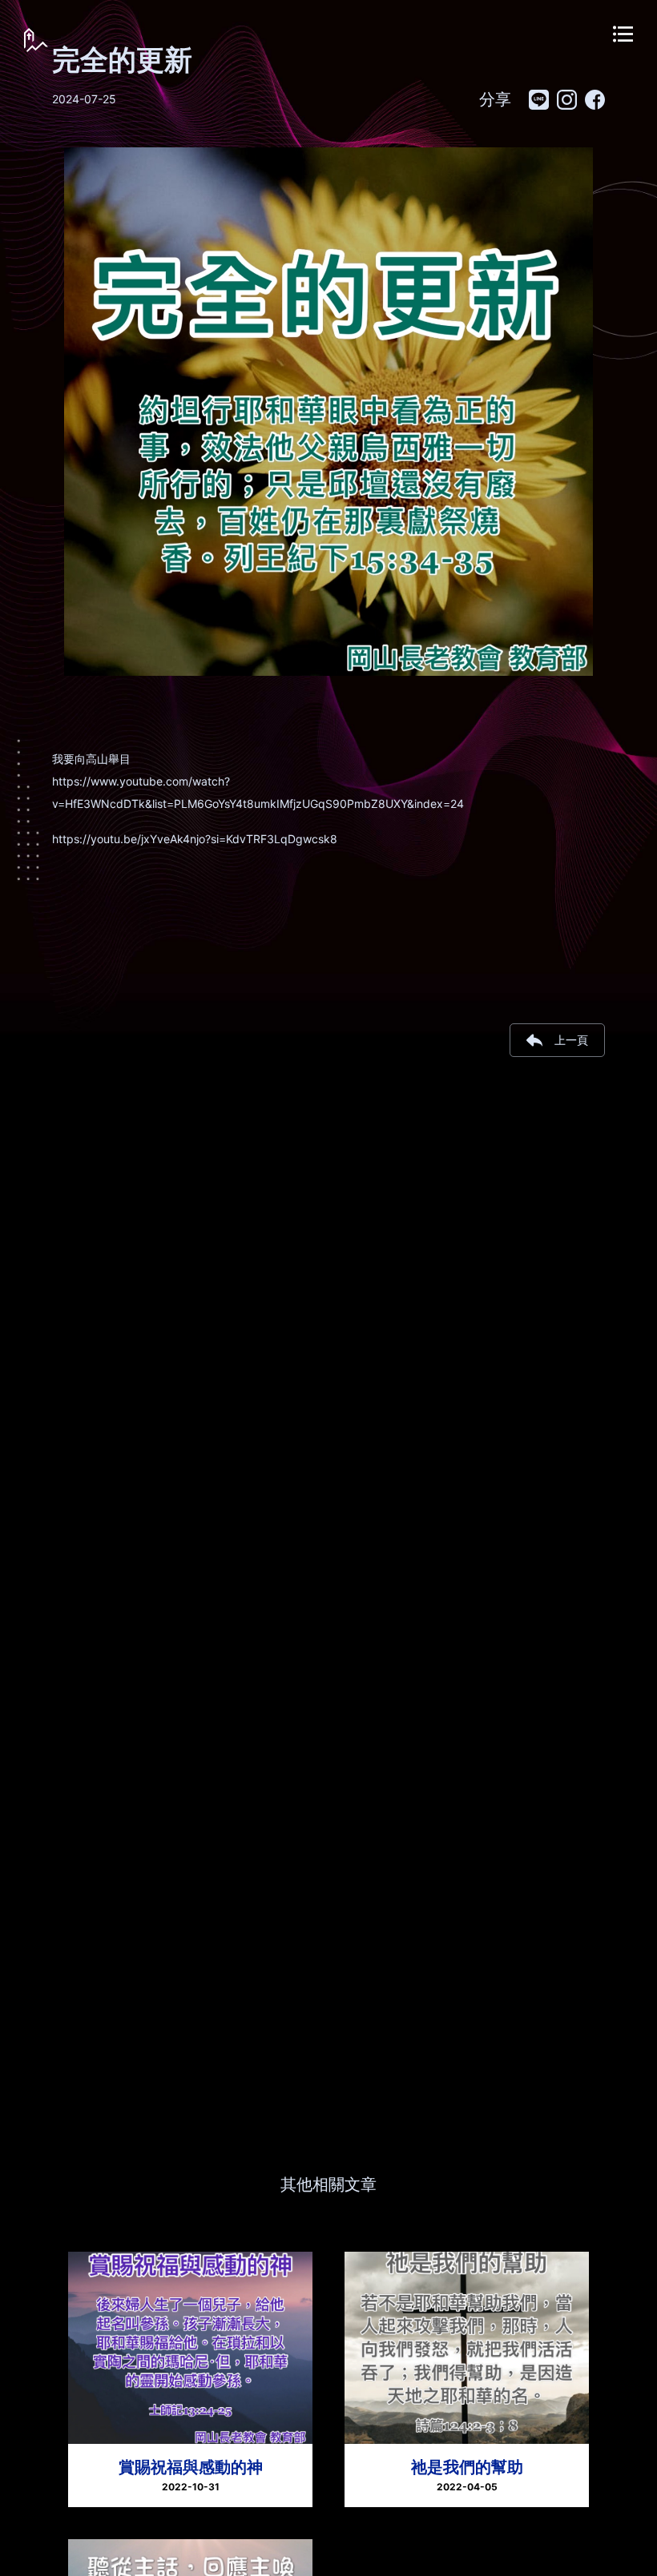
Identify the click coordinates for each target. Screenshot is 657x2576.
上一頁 (571, 1040)
